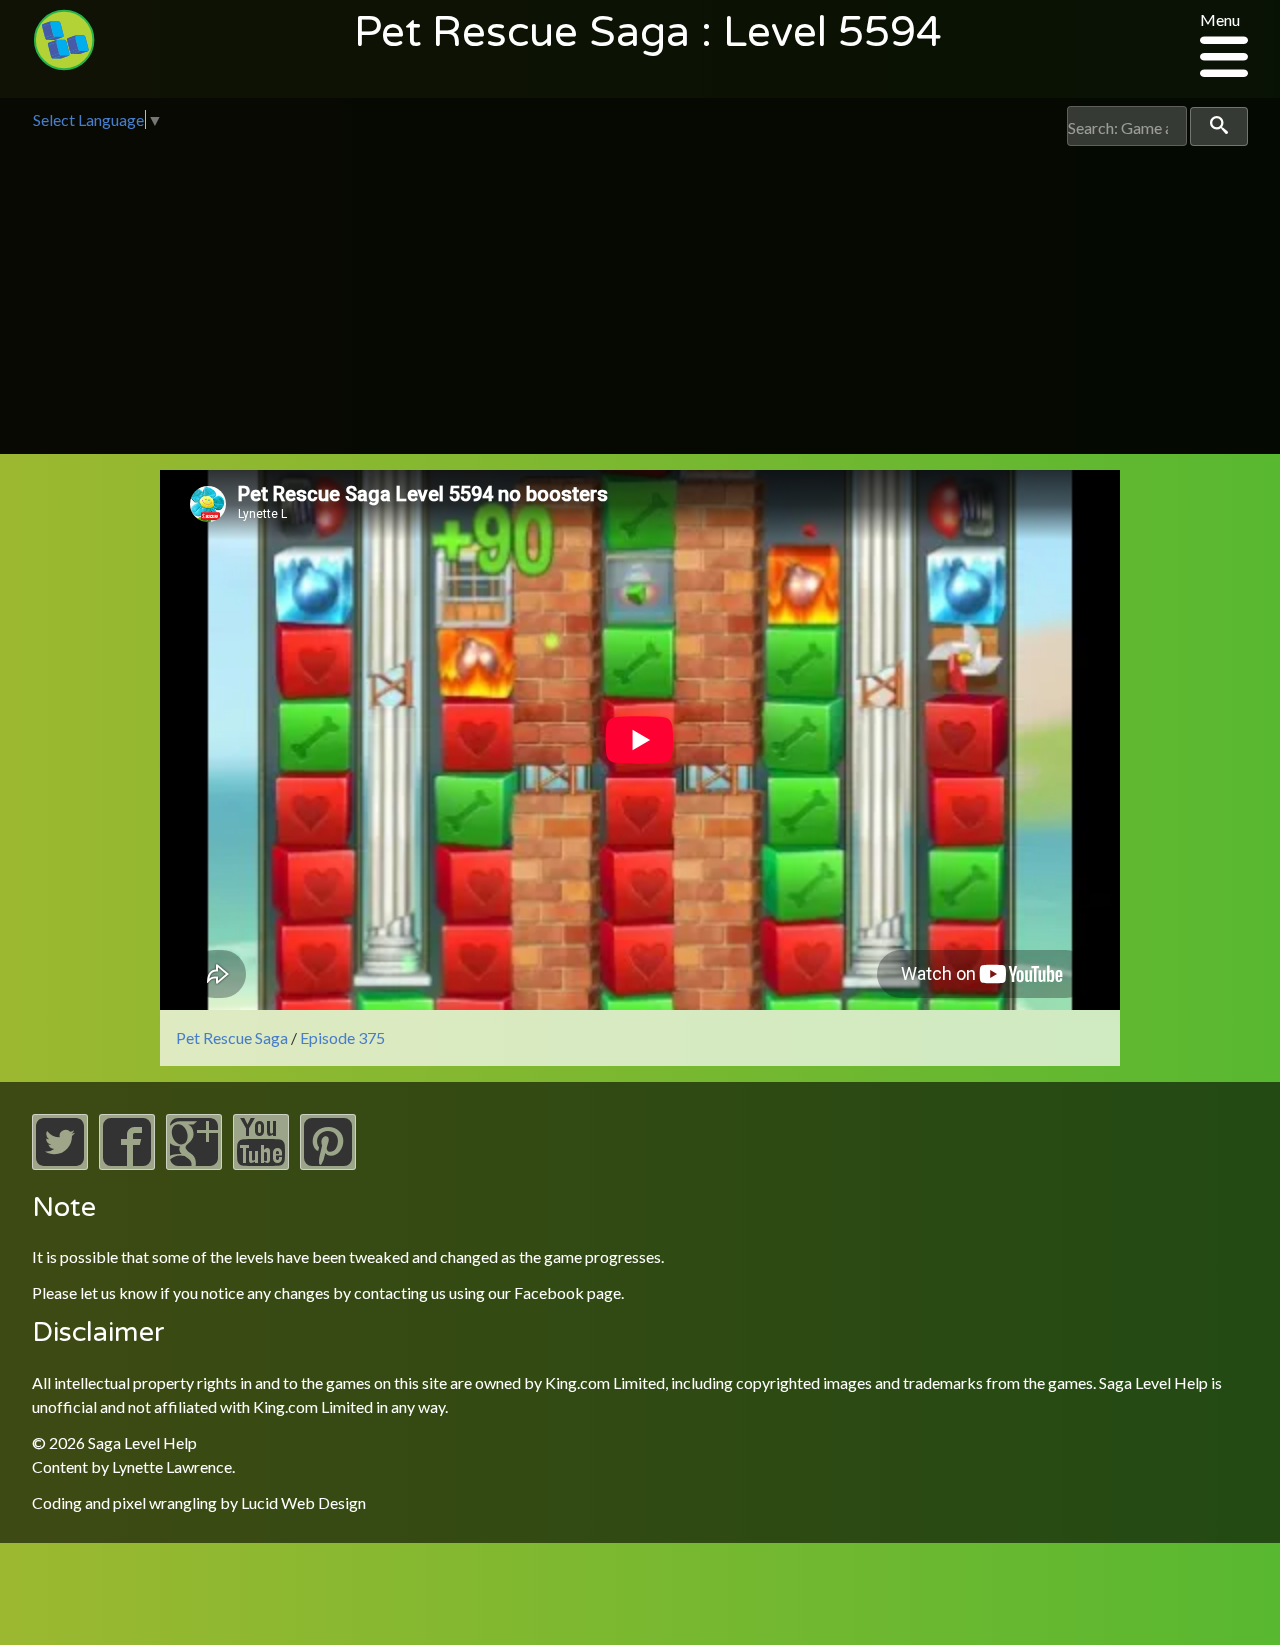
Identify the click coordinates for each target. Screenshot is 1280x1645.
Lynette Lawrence (172, 1466)
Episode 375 (342, 1037)
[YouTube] (261, 1163)
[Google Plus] (194, 1163)
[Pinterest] (328, 1163)
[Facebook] (127, 1163)
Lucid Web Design (303, 1502)
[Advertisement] (640, 296)
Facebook (549, 1292)
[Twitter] (60, 1163)
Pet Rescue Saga (232, 1037)
